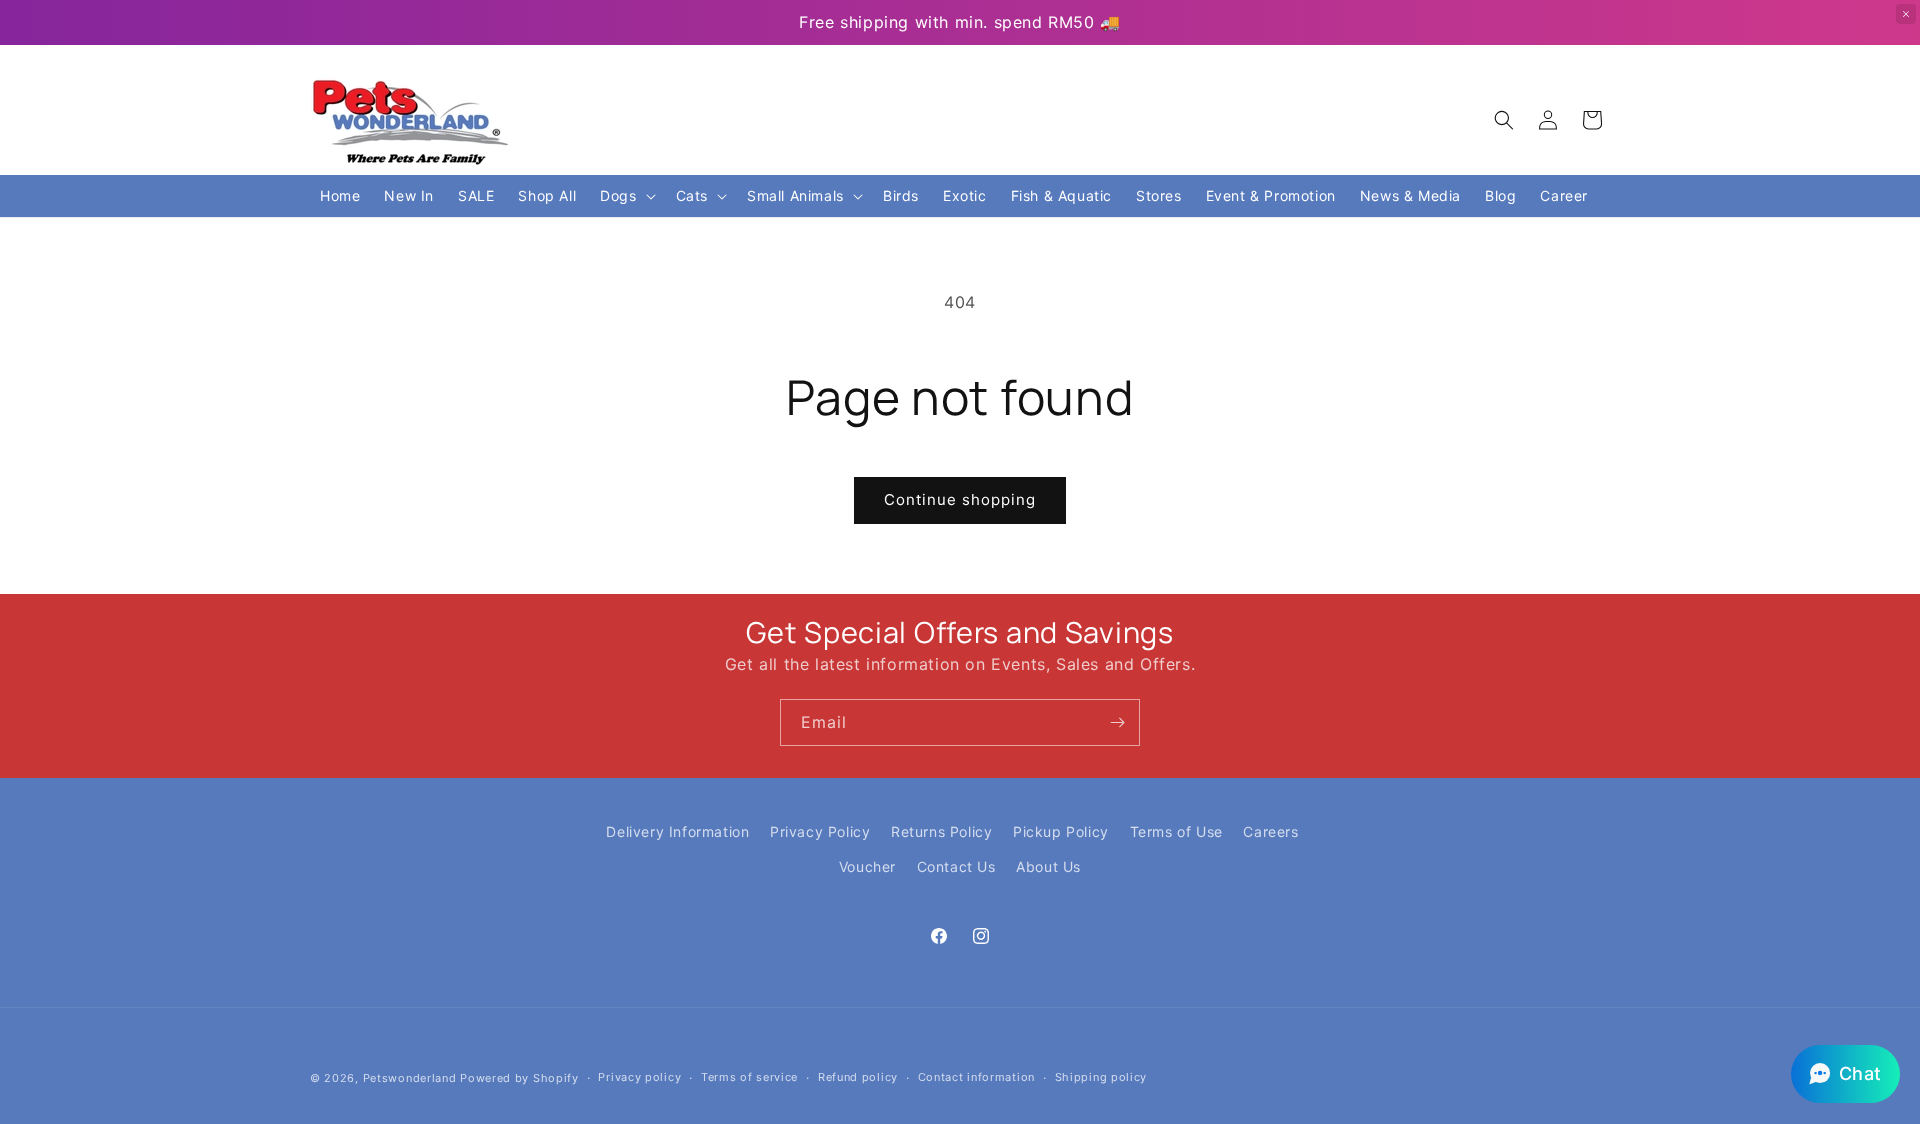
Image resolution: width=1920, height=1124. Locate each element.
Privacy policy (639, 1077)
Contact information (976, 1077)
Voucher (867, 866)
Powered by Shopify (519, 1078)
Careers (1270, 831)
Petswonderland (410, 1078)
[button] (1504, 120)
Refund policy (858, 1077)
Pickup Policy (1061, 831)
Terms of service (749, 1077)
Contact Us (956, 866)
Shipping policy (1101, 1077)
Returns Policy (941, 831)
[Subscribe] (1117, 722)
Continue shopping (960, 499)
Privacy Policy (820, 831)
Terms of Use (1176, 831)
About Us (1048, 866)
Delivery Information (677, 831)
